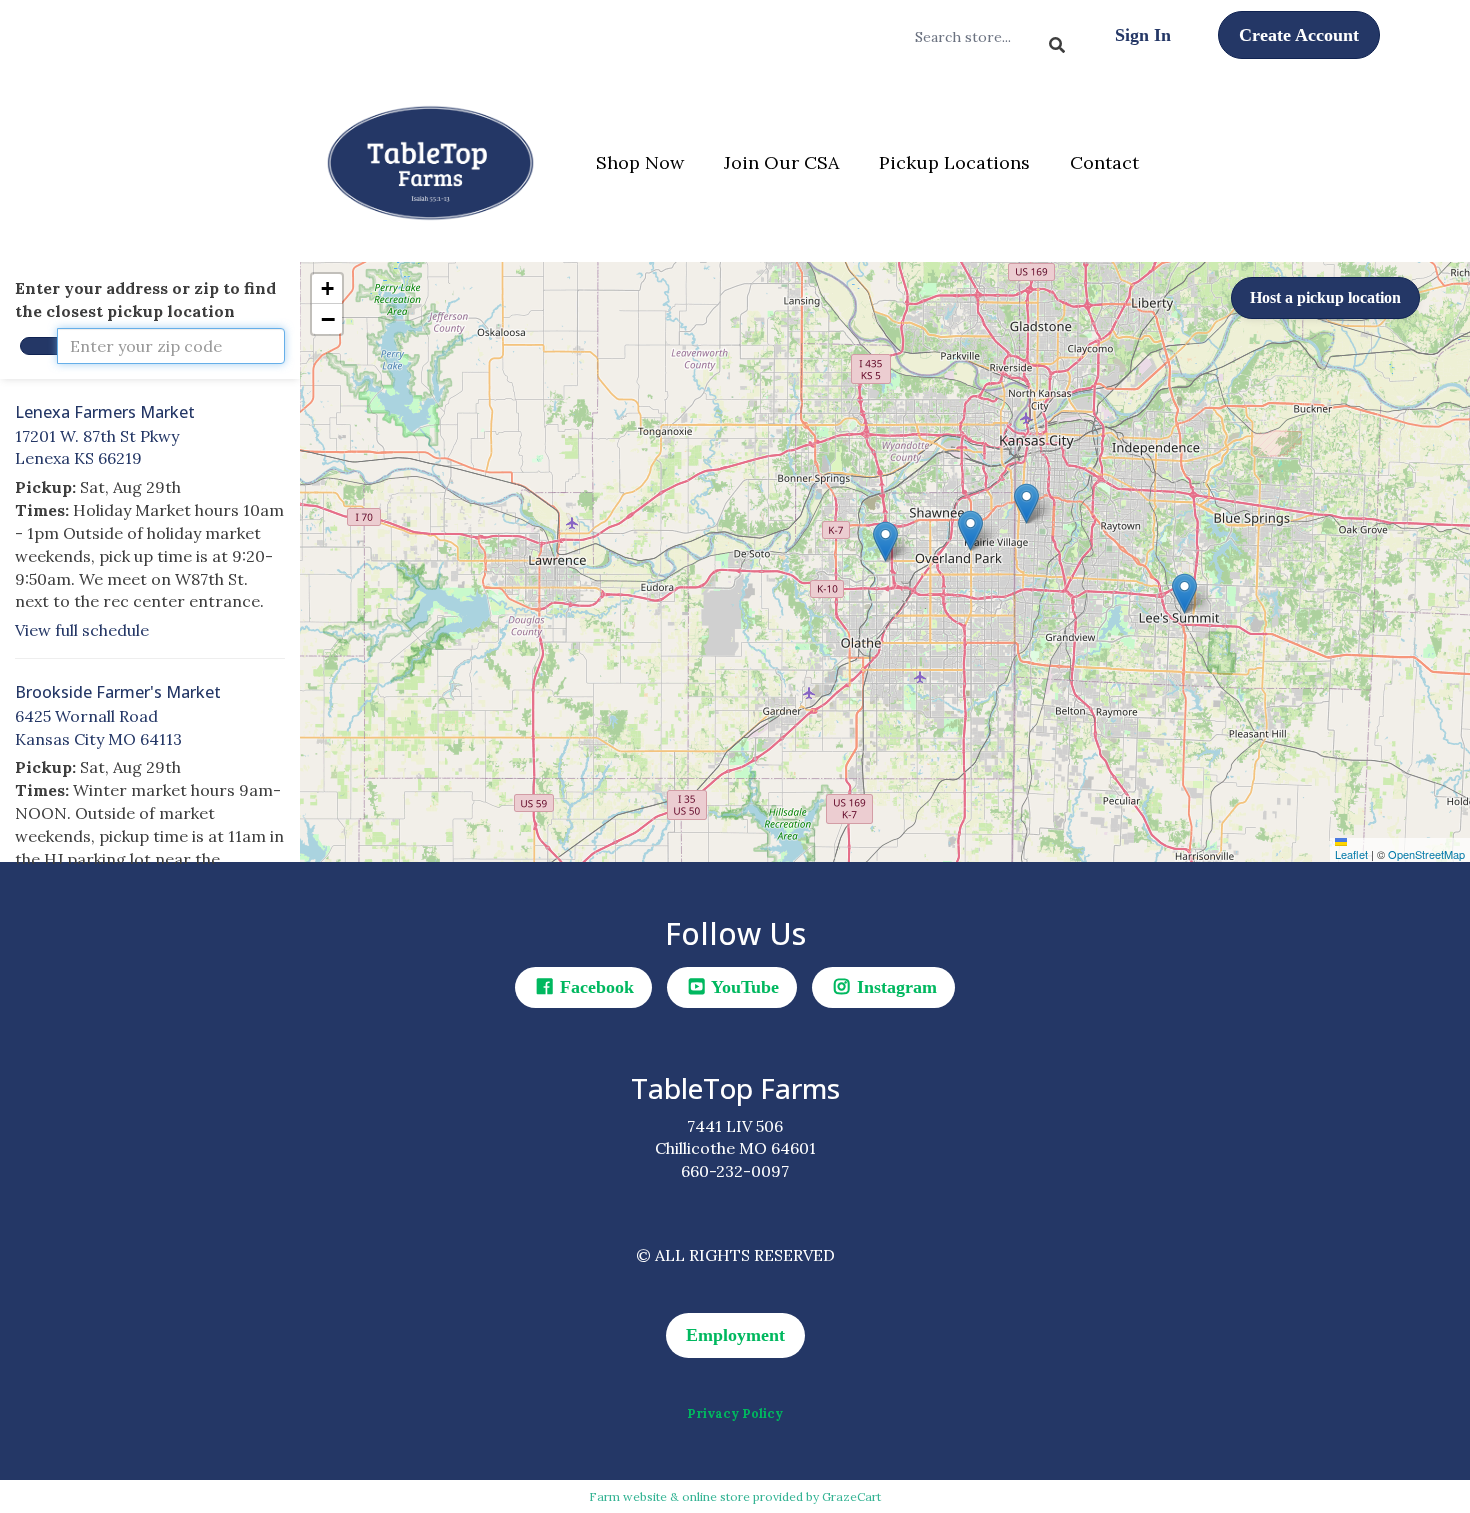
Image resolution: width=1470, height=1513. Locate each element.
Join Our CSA (781, 162)
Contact (1104, 162)
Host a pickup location (1325, 297)
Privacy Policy (735, 1413)
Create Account (1299, 35)
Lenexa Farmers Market (105, 412)
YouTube (743, 987)
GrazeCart (851, 1496)
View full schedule (82, 630)
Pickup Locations (954, 162)
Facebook (594, 987)
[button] (885, 541)
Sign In (1143, 35)
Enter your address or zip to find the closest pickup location (145, 299)
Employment (735, 1335)
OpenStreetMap (1426, 854)
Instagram (894, 987)
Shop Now (640, 162)
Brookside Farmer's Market (118, 692)
